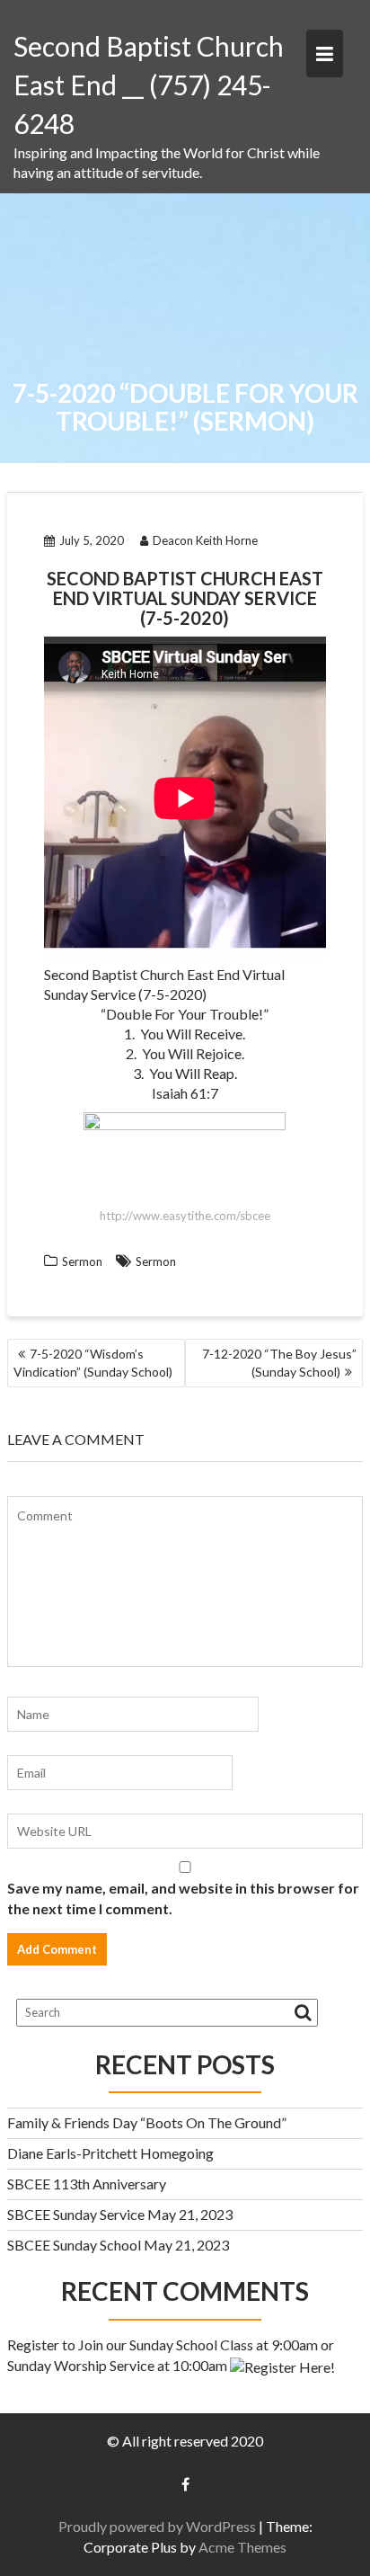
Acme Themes (242, 2547)
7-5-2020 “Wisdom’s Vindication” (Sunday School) (93, 1363)
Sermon (82, 1261)
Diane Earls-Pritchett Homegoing (110, 2153)
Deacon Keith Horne (205, 540)
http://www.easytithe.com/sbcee (185, 1216)
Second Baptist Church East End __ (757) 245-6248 (149, 85)
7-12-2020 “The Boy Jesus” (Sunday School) (279, 1363)
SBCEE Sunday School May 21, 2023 (118, 2245)
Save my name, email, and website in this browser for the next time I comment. (183, 1898)
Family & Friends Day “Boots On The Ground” (147, 2122)
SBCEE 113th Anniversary (87, 2184)
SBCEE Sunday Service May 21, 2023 (120, 2214)
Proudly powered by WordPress (157, 2526)
